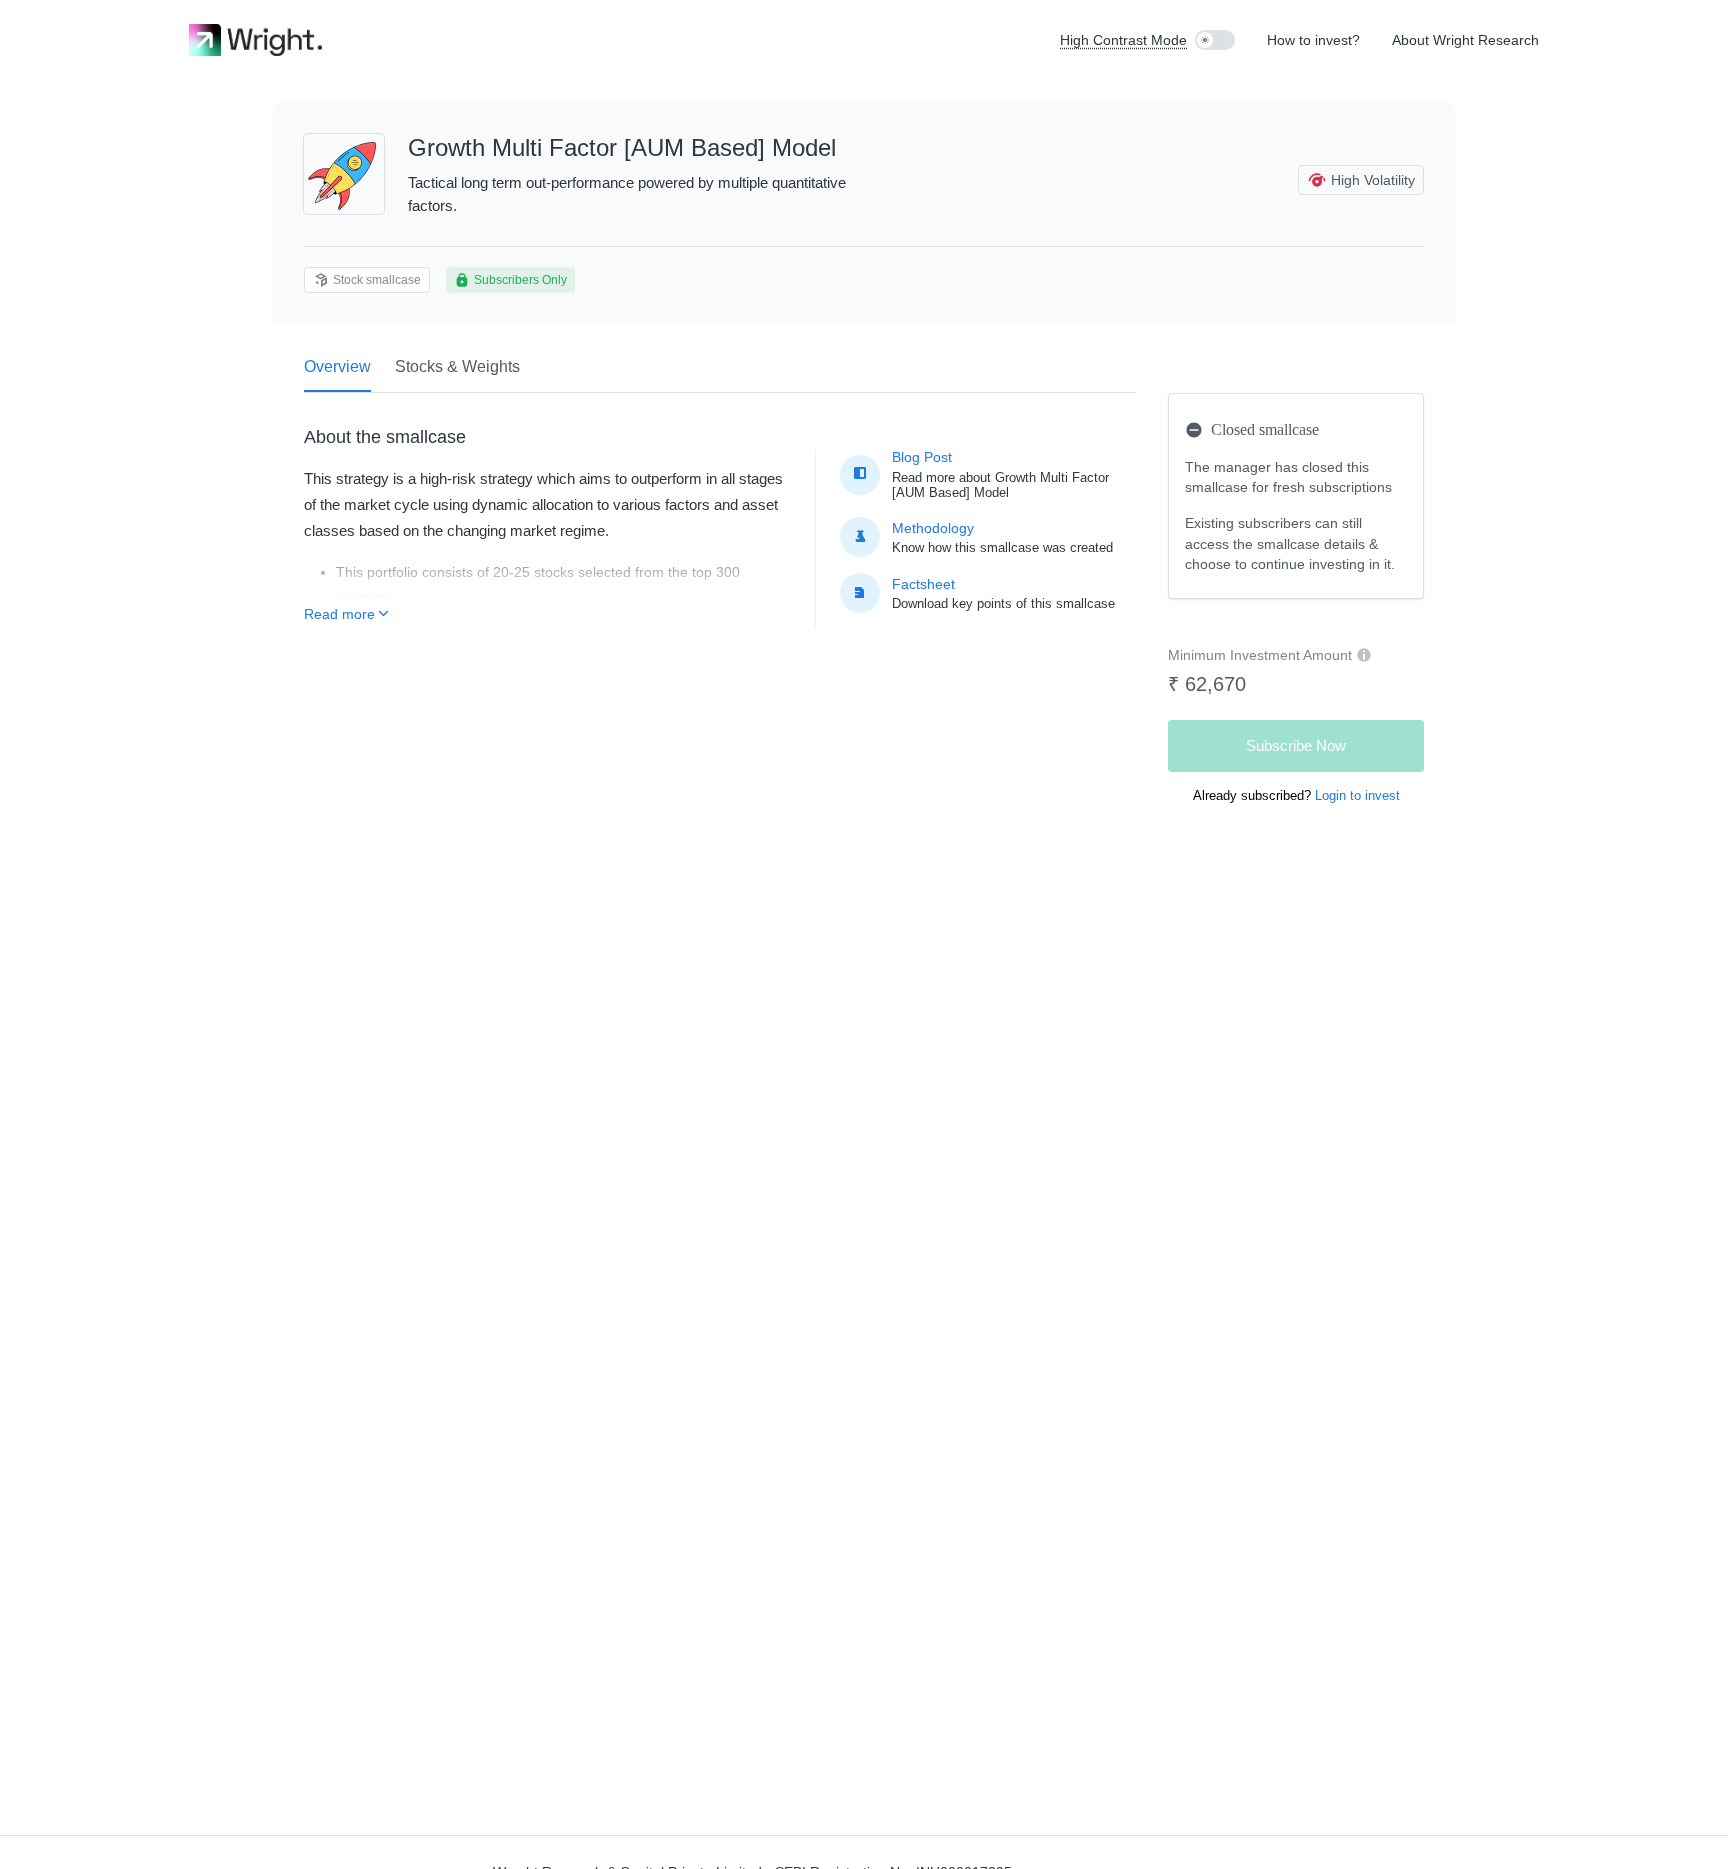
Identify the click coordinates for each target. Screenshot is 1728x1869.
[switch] (1215, 40)
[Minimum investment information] (1364, 655)
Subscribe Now (1296, 745)
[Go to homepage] (255, 40)
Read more (339, 614)
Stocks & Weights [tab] (457, 366)
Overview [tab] (337, 366)
